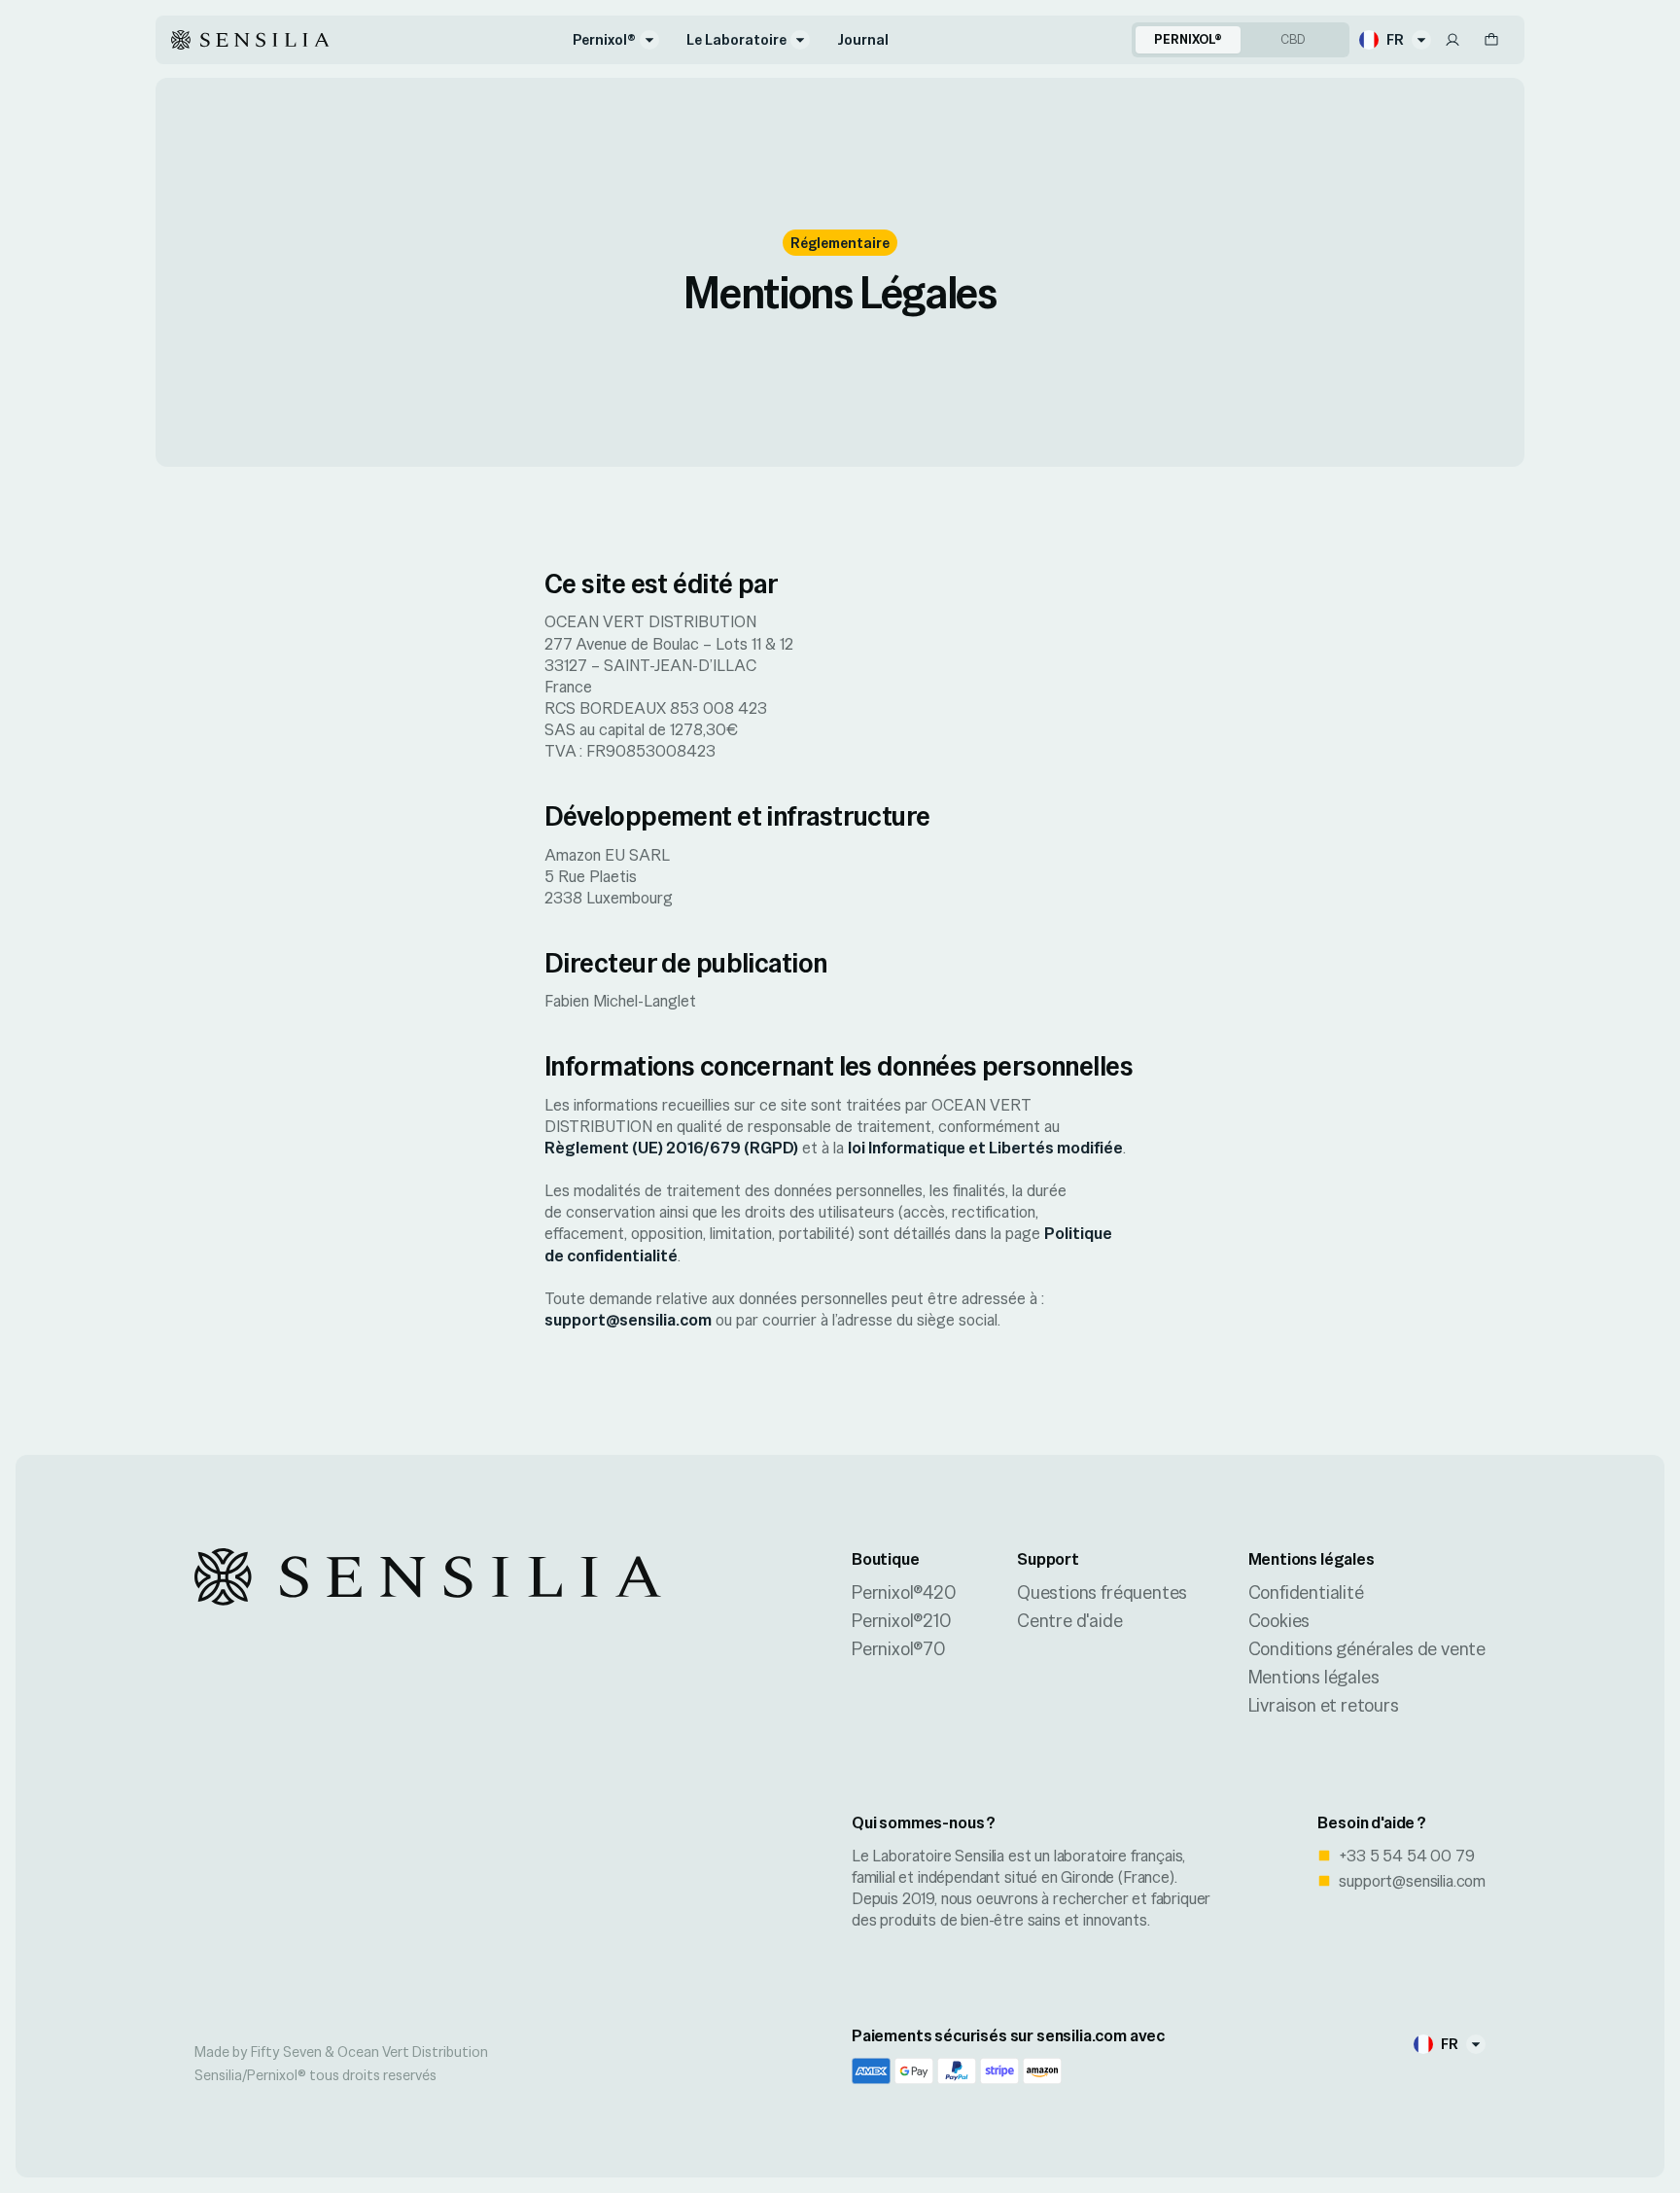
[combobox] (1395, 40)
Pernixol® (604, 39)
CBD (1293, 39)
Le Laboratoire (736, 39)
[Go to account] (1452, 40)
